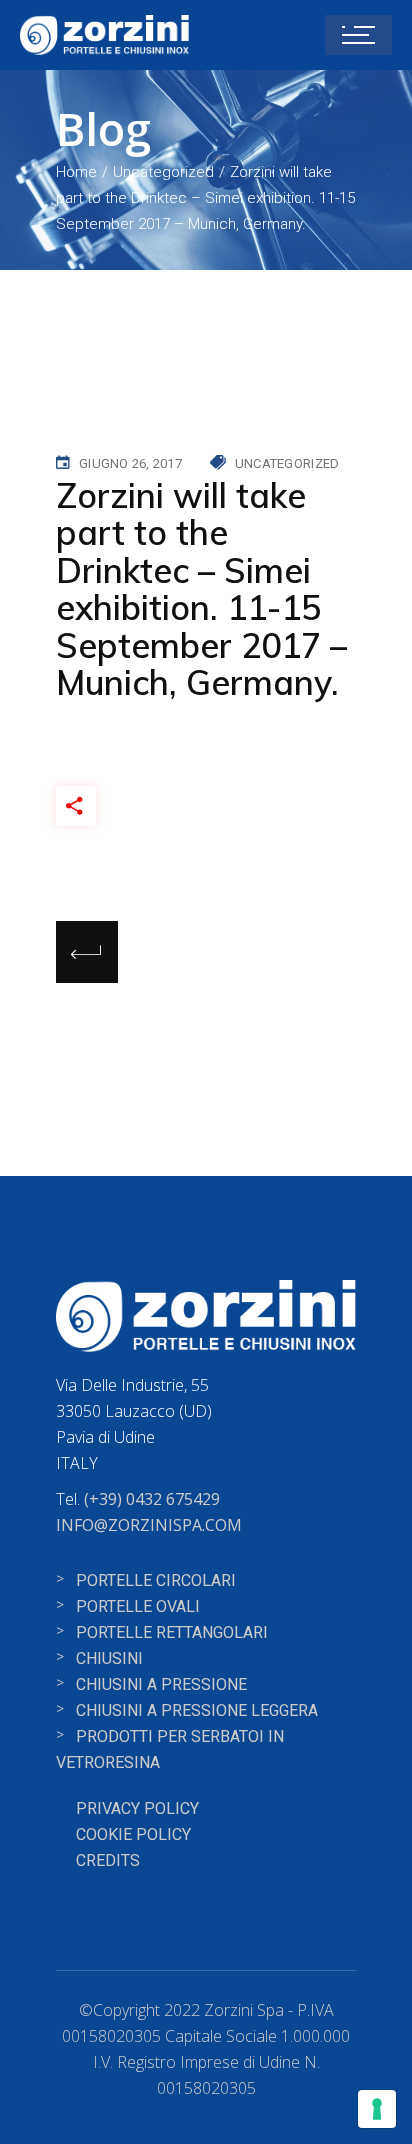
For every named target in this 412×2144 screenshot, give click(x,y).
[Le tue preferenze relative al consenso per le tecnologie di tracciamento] (377, 2109)
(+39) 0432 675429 (152, 1499)
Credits (108, 1860)
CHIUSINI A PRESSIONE (161, 1684)
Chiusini (109, 1658)
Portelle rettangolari (172, 1632)
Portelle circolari (156, 1580)
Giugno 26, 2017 (130, 463)
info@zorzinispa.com (149, 1525)
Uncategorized (163, 172)
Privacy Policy (137, 1808)
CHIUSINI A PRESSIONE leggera (197, 1710)
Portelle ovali (138, 1606)
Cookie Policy (133, 1834)
